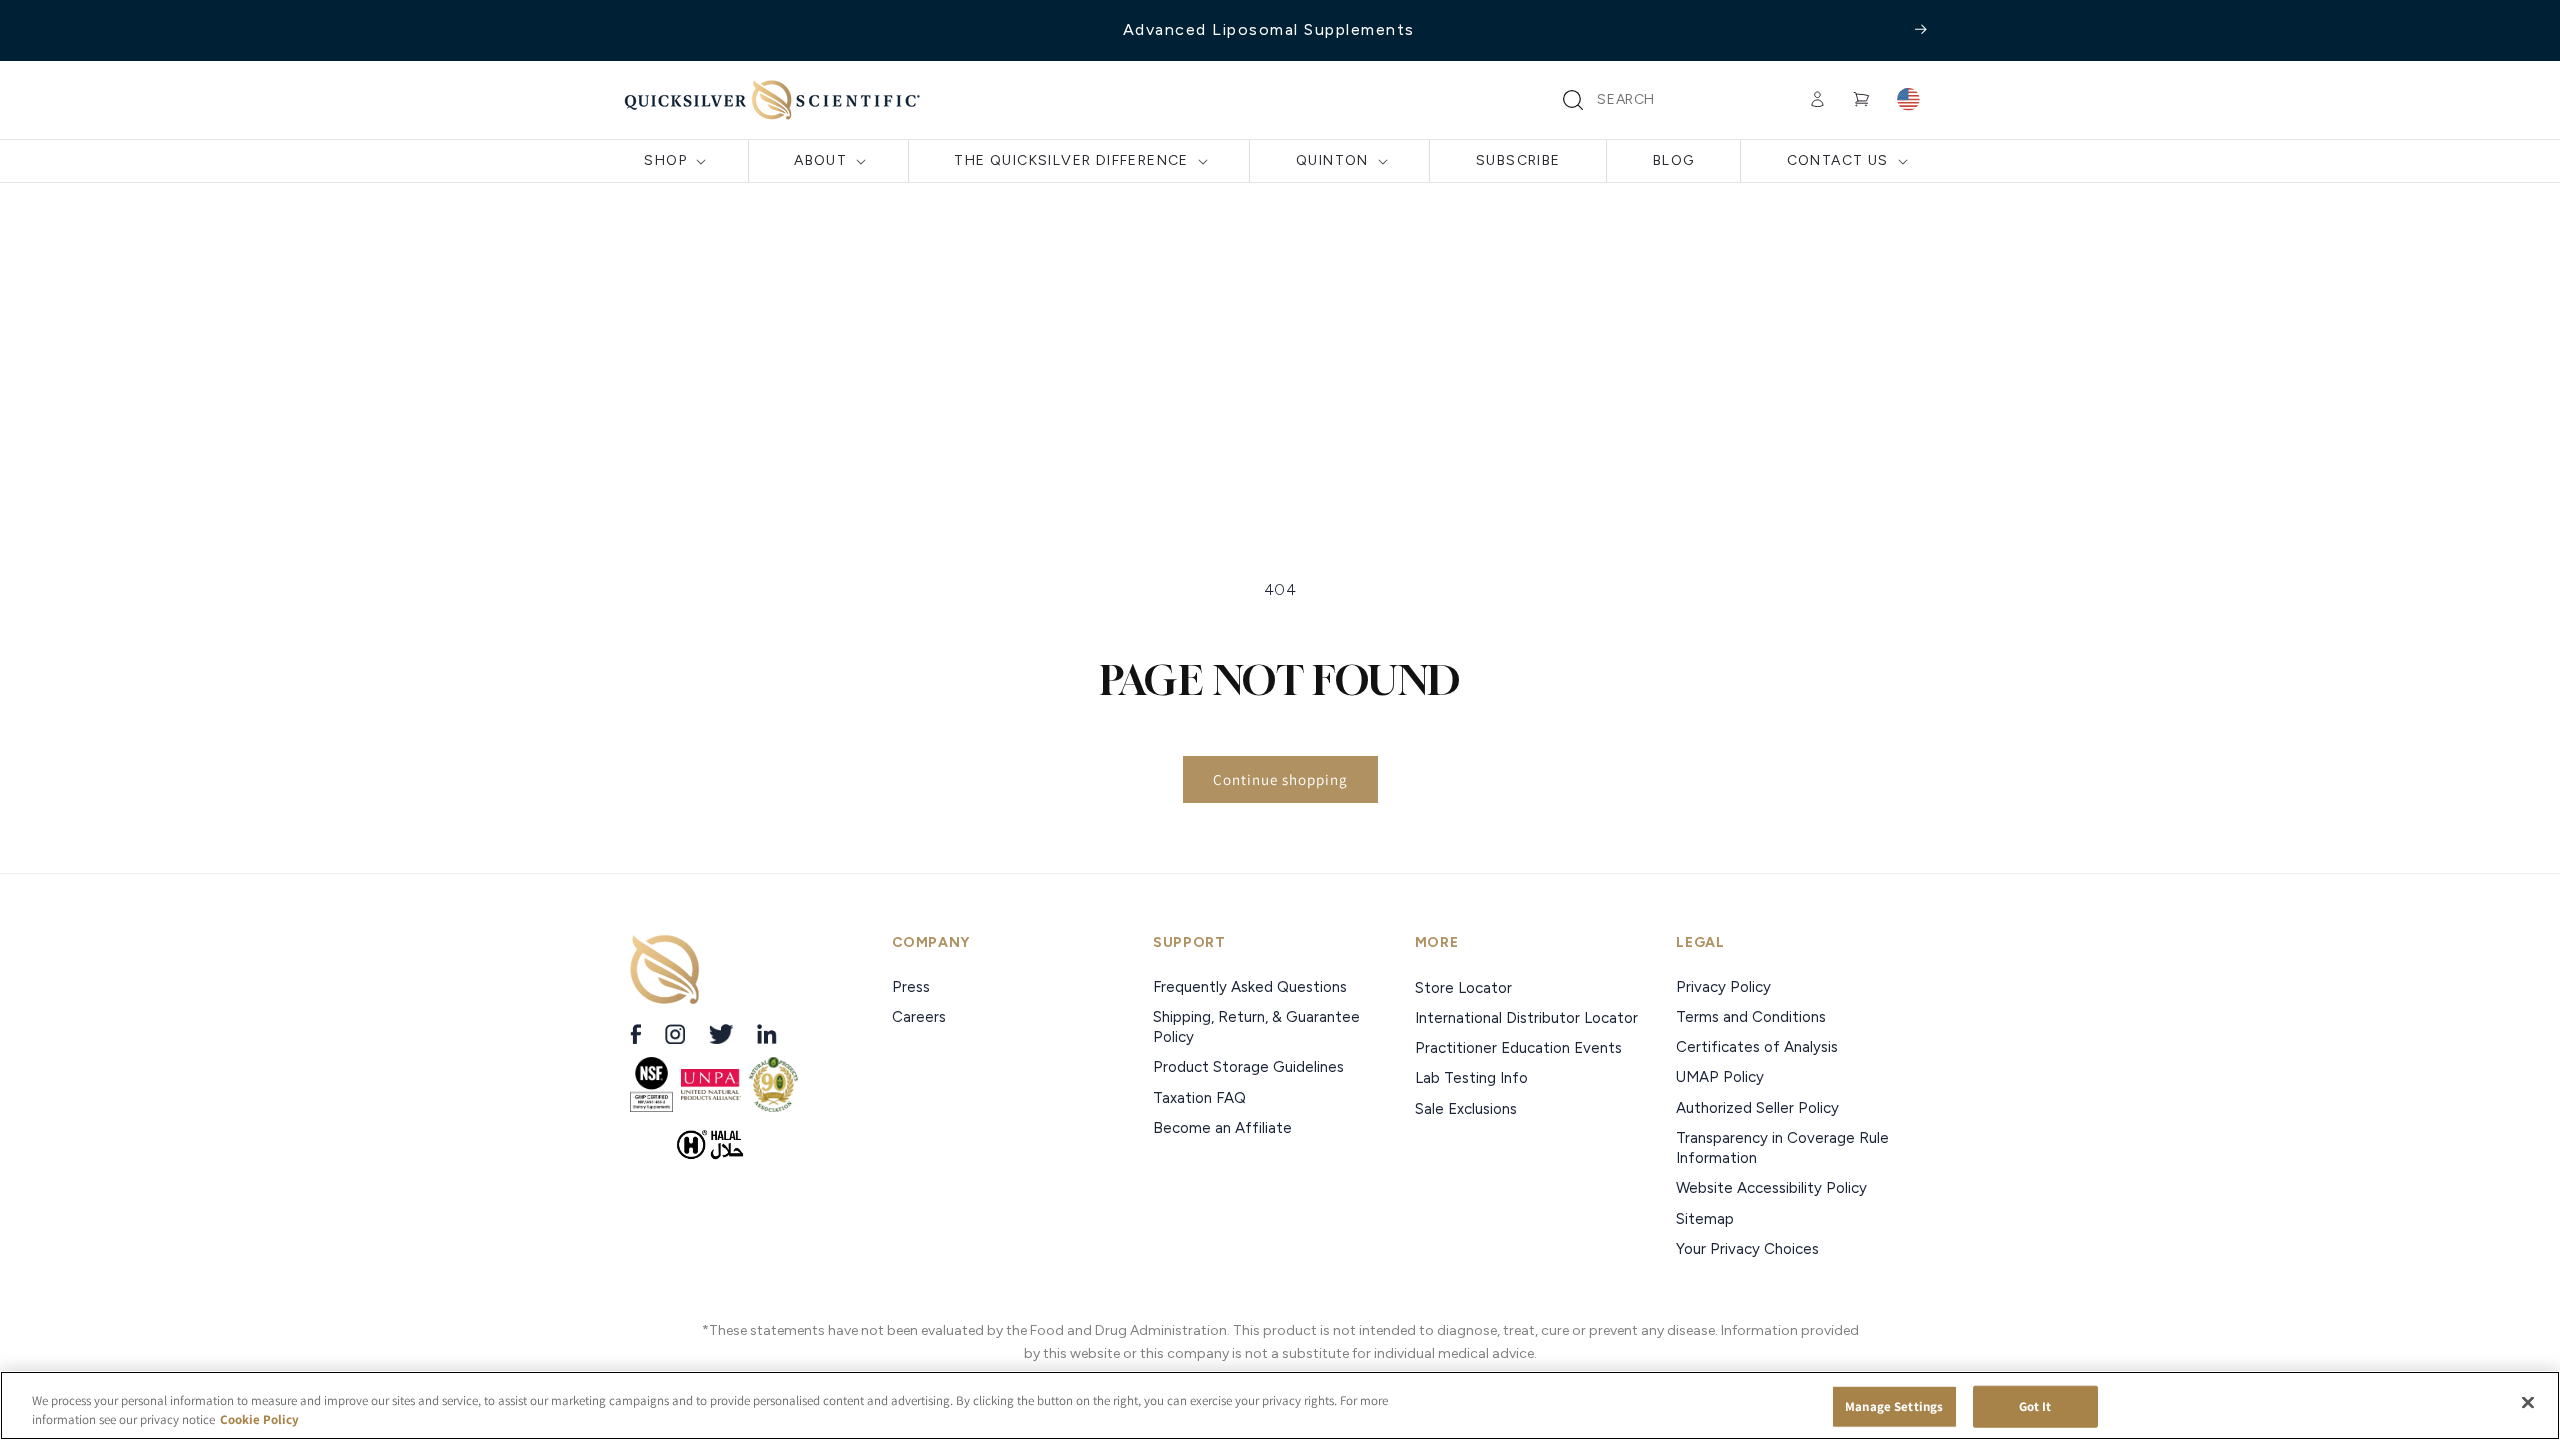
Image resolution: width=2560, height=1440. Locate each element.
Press (913, 987)
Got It (2035, 1406)
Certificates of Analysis (1757, 1047)
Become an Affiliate (1222, 1128)
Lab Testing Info (1471, 1078)
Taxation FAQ (1199, 1098)
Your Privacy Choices (1747, 1249)
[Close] (2528, 1403)
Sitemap (1705, 1219)
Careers (921, 1017)
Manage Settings (1894, 1406)
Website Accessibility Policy (1771, 1188)
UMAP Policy (1722, 1077)
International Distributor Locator (1526, 1018)
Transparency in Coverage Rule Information (1782, 1148)
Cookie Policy (259, 1419)
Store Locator (1463, 988)
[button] (1573, 100)
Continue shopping (1280, 779)
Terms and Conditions (1751, 1017)
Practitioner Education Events (1518, 1048)
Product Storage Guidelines (1248, 1067)
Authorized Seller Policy (1757, 1108)
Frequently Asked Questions (1250, 987)
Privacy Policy (1723, 987)
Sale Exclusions (1466, 1109)
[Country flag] (1908, 100)
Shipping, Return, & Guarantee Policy (1256, 1027)
